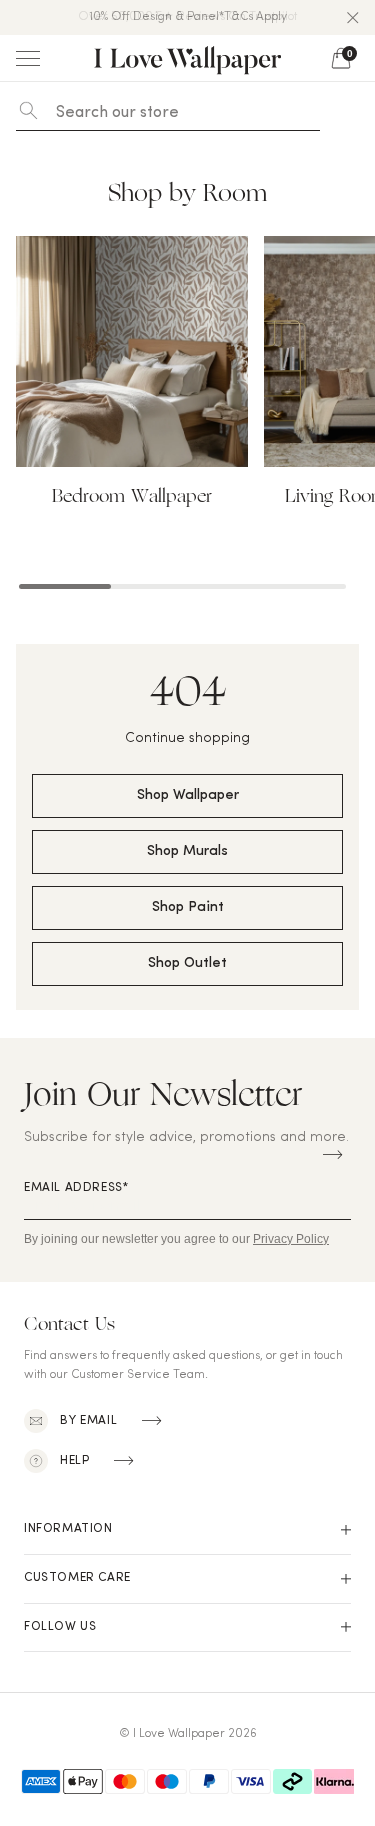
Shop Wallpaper (188, 795)
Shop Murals (187, 851)
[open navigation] (28, 58)
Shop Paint (188, 907)
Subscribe (333, 1155)
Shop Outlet (187, 963)
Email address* (76, 1188)
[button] (353, 18)
